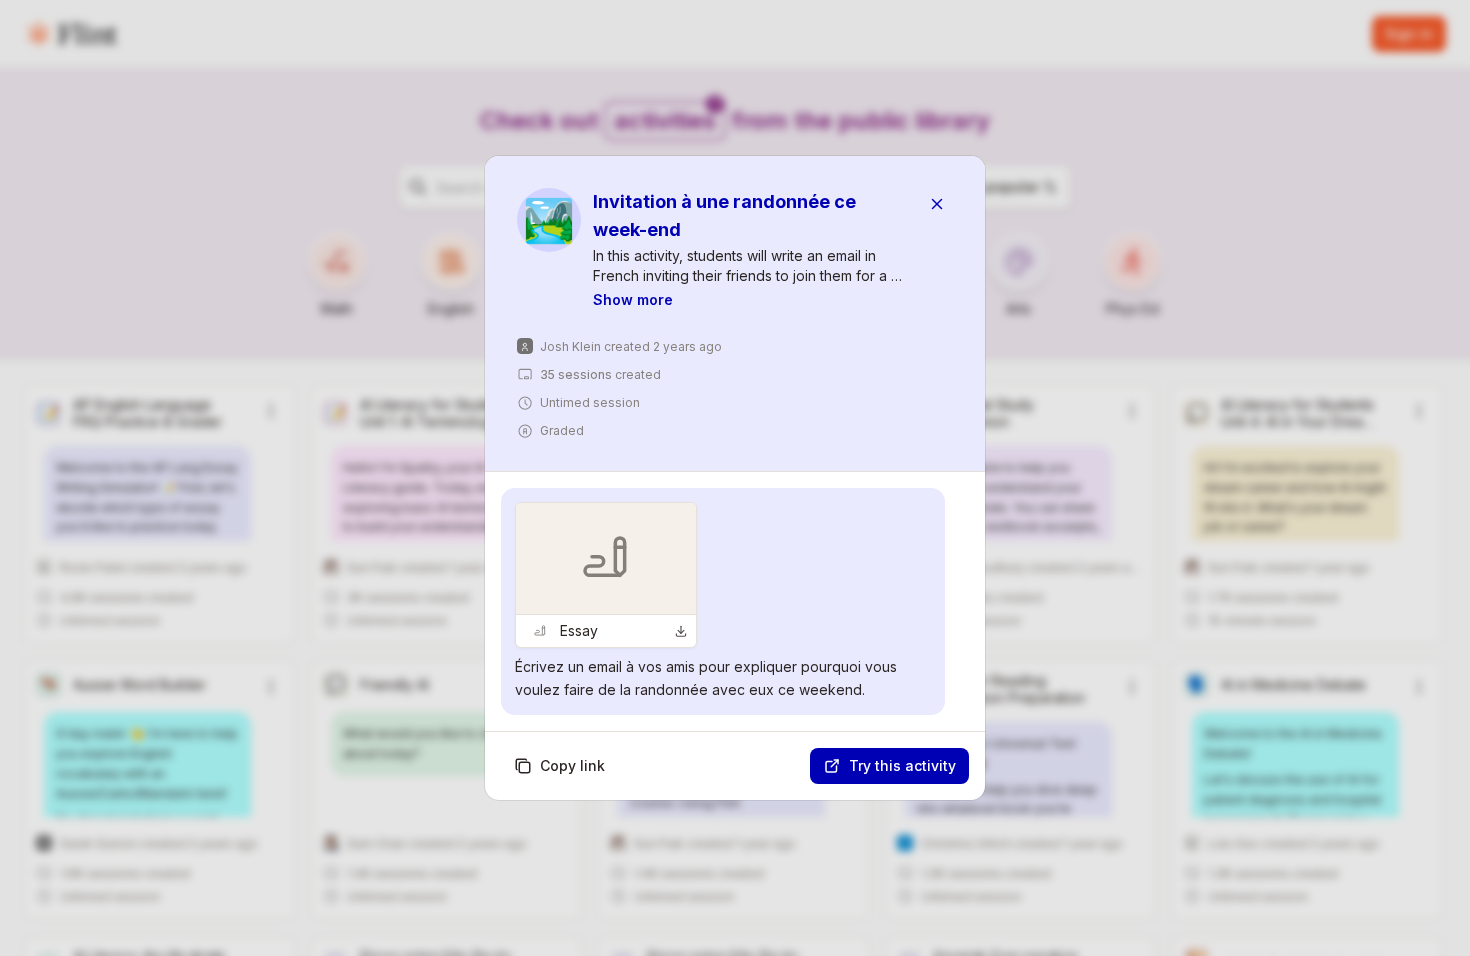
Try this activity (902, 765)
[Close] (937, 204)
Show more (633, 299)
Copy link (572, 765)
